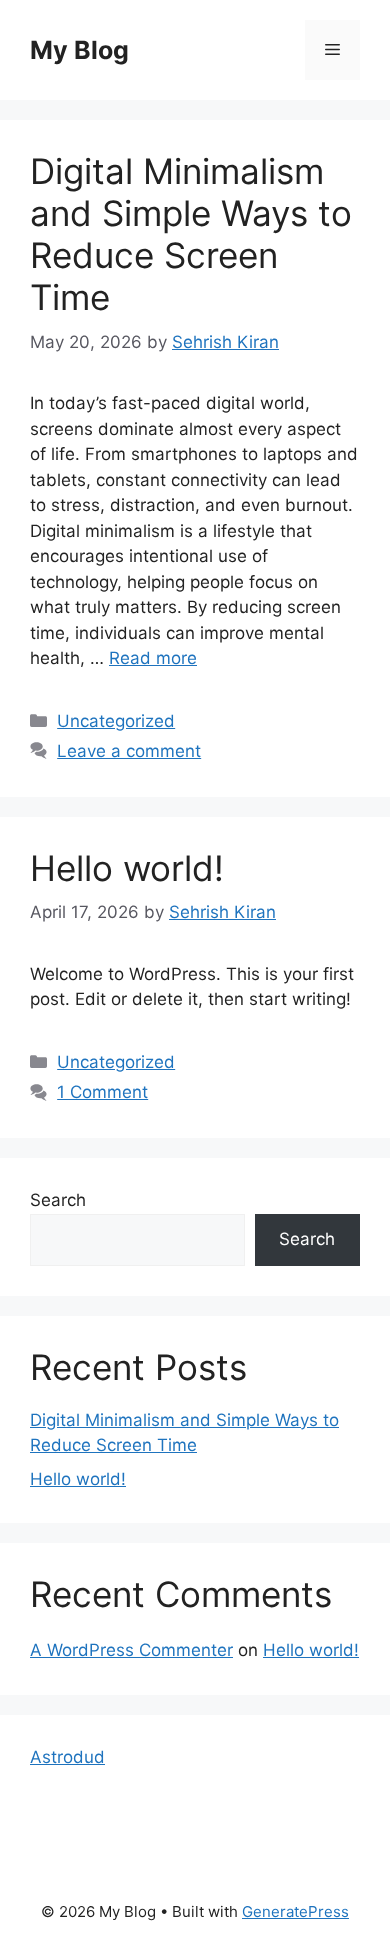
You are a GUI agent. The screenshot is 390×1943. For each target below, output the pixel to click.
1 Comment (102, 1092)
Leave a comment (129, 751)
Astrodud (67, 1757)
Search (58, 1200)
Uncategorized (116, 721)
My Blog (79, 50)
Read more (153, 658)
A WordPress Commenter (131, 1650)
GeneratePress (295, 1911)
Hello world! (127, 868)
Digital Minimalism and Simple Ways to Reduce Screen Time (191, 234)
